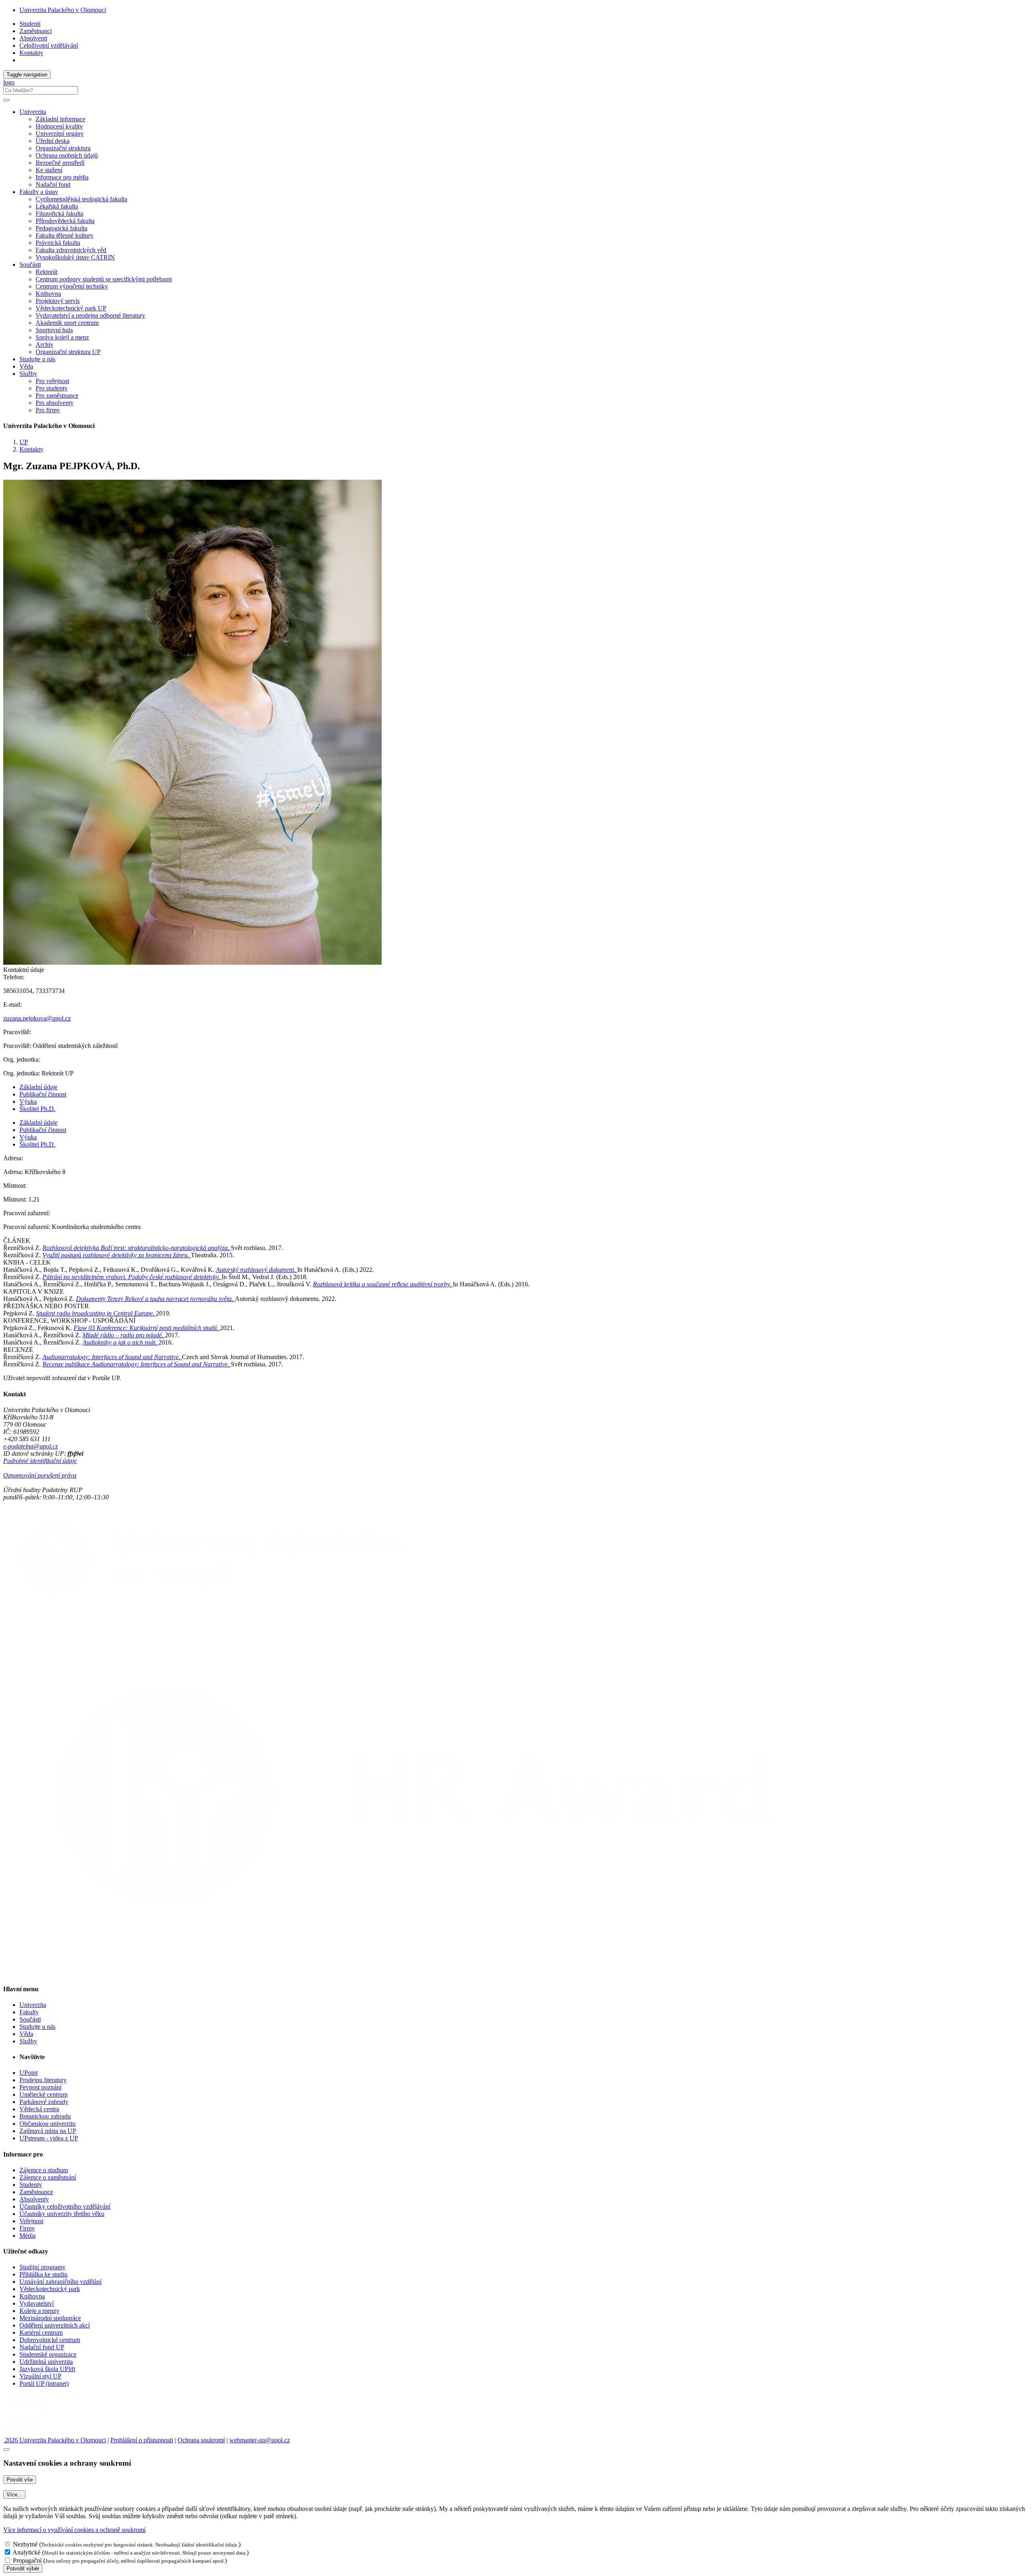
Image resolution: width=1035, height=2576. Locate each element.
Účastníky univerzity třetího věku (62, 2214)
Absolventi (33, 38)
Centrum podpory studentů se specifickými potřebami (104, 279)
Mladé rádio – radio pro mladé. (124, 1335)
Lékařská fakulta (57, 206)
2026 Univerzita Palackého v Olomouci (55, 2440)
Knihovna (48, 294)
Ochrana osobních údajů (67, 155)
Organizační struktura (63, 148)
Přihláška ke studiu (43, 2274)
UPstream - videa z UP (49, 2138)
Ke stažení (49, 170)
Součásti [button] (30, 265)
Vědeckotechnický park (50, 2289)
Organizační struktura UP (68, 352)
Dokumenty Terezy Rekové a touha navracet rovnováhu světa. (155, 1299)
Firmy (27, 2228)
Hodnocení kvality (59, 126)
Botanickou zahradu (45, 2116)
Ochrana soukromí (201, 2440)
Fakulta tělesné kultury (64, 235)
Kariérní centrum (41, 2333)
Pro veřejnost (52, 381)
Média (27, 2236)
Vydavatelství (37, 2303)
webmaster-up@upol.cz (260, 2440)
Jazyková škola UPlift (47, 2369)
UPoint (29, 2073)
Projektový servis (58, 301)
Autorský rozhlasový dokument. (257, 1270)
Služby (28, 2041)
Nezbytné (25, 2544)
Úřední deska (53, 141)
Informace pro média (62, 177)
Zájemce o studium (44, 2170)
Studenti (30, 24)
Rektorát (46, 272)
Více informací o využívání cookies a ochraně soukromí (74, 2530)
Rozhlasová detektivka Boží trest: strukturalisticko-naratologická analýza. (137, 1248)
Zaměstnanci (36, 31)
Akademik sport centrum (67, 323)
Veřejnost (31, 2221)
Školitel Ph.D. (37, 1109)
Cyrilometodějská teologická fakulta (81, 199)
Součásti (30, 2019)
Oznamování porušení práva (40, 1475)
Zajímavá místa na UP (48, 2131)
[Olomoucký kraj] (31, 2411)
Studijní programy (42, 2267)
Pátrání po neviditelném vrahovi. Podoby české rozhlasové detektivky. (132, 1277)
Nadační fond (53, 184)
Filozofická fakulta (59, 214)
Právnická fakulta (58, 243)
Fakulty (29, 2012)
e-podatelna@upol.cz (31, 1446)
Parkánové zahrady (44, 2102)
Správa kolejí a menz (62, 337)
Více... (14, 2495)
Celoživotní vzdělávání (49, 45)
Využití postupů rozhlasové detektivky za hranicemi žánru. (117, 1255)
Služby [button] (28, 374)
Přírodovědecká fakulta (65, 221)
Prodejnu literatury (43, 2080)
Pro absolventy (55, 403)
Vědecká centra (39, 2109)
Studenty (31, 2185)
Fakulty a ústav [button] (39, 192)
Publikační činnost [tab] (43, 1094)
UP (24, 442)
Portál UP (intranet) (44, 2383)
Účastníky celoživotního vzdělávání (65, 2206)
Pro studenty (52, 388)
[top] (6, 2450)
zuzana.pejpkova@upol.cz (37, 1018)
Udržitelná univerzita (46, 2362)
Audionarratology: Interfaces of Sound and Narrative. (112, 1357)
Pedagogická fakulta (61, 228)
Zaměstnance (36, 2192)
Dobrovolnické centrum (50, 2340)
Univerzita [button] (33, 112)
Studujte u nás (37, 359)
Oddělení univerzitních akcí (55, 2325)
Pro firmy (48, 410)
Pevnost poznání (40, 2087)
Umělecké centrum (43, 2094)
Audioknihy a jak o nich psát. (120, 1342)
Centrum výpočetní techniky (72, 286)
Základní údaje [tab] (38, 1087)
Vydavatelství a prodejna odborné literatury (90, 315)
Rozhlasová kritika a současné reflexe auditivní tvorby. (383, 1284)
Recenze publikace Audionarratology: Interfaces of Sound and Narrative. (137, 1364)
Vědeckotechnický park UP (71, 308)
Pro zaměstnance (57, 395)
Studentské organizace (48, 2354)
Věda (26, 366)
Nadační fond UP (42, 2347)
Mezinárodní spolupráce (50, 2318)
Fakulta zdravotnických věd (71, 250)
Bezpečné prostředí (60, 163)
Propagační (27, 2560)
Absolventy (34, 2199)
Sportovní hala (54, 330)
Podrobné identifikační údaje (40, 1461)
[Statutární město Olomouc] (22, 2433)
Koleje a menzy (39, 2311)
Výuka (28, 1101)
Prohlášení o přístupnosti (142, 2440)
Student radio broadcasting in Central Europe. (96, 1313)
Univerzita (33, 2005)
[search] (6, 100)
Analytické (26, 2552)
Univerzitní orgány (60, 134)
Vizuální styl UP (40, 2376)
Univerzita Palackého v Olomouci (63, 10)
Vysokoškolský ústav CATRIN (75, 257)
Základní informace (60, 119)
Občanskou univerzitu (48, 2124)
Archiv (44, 345)
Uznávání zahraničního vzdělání (60, 2282)
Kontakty (31, 53)
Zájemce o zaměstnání (48, 2177)
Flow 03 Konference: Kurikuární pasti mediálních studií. (147, 1328)
